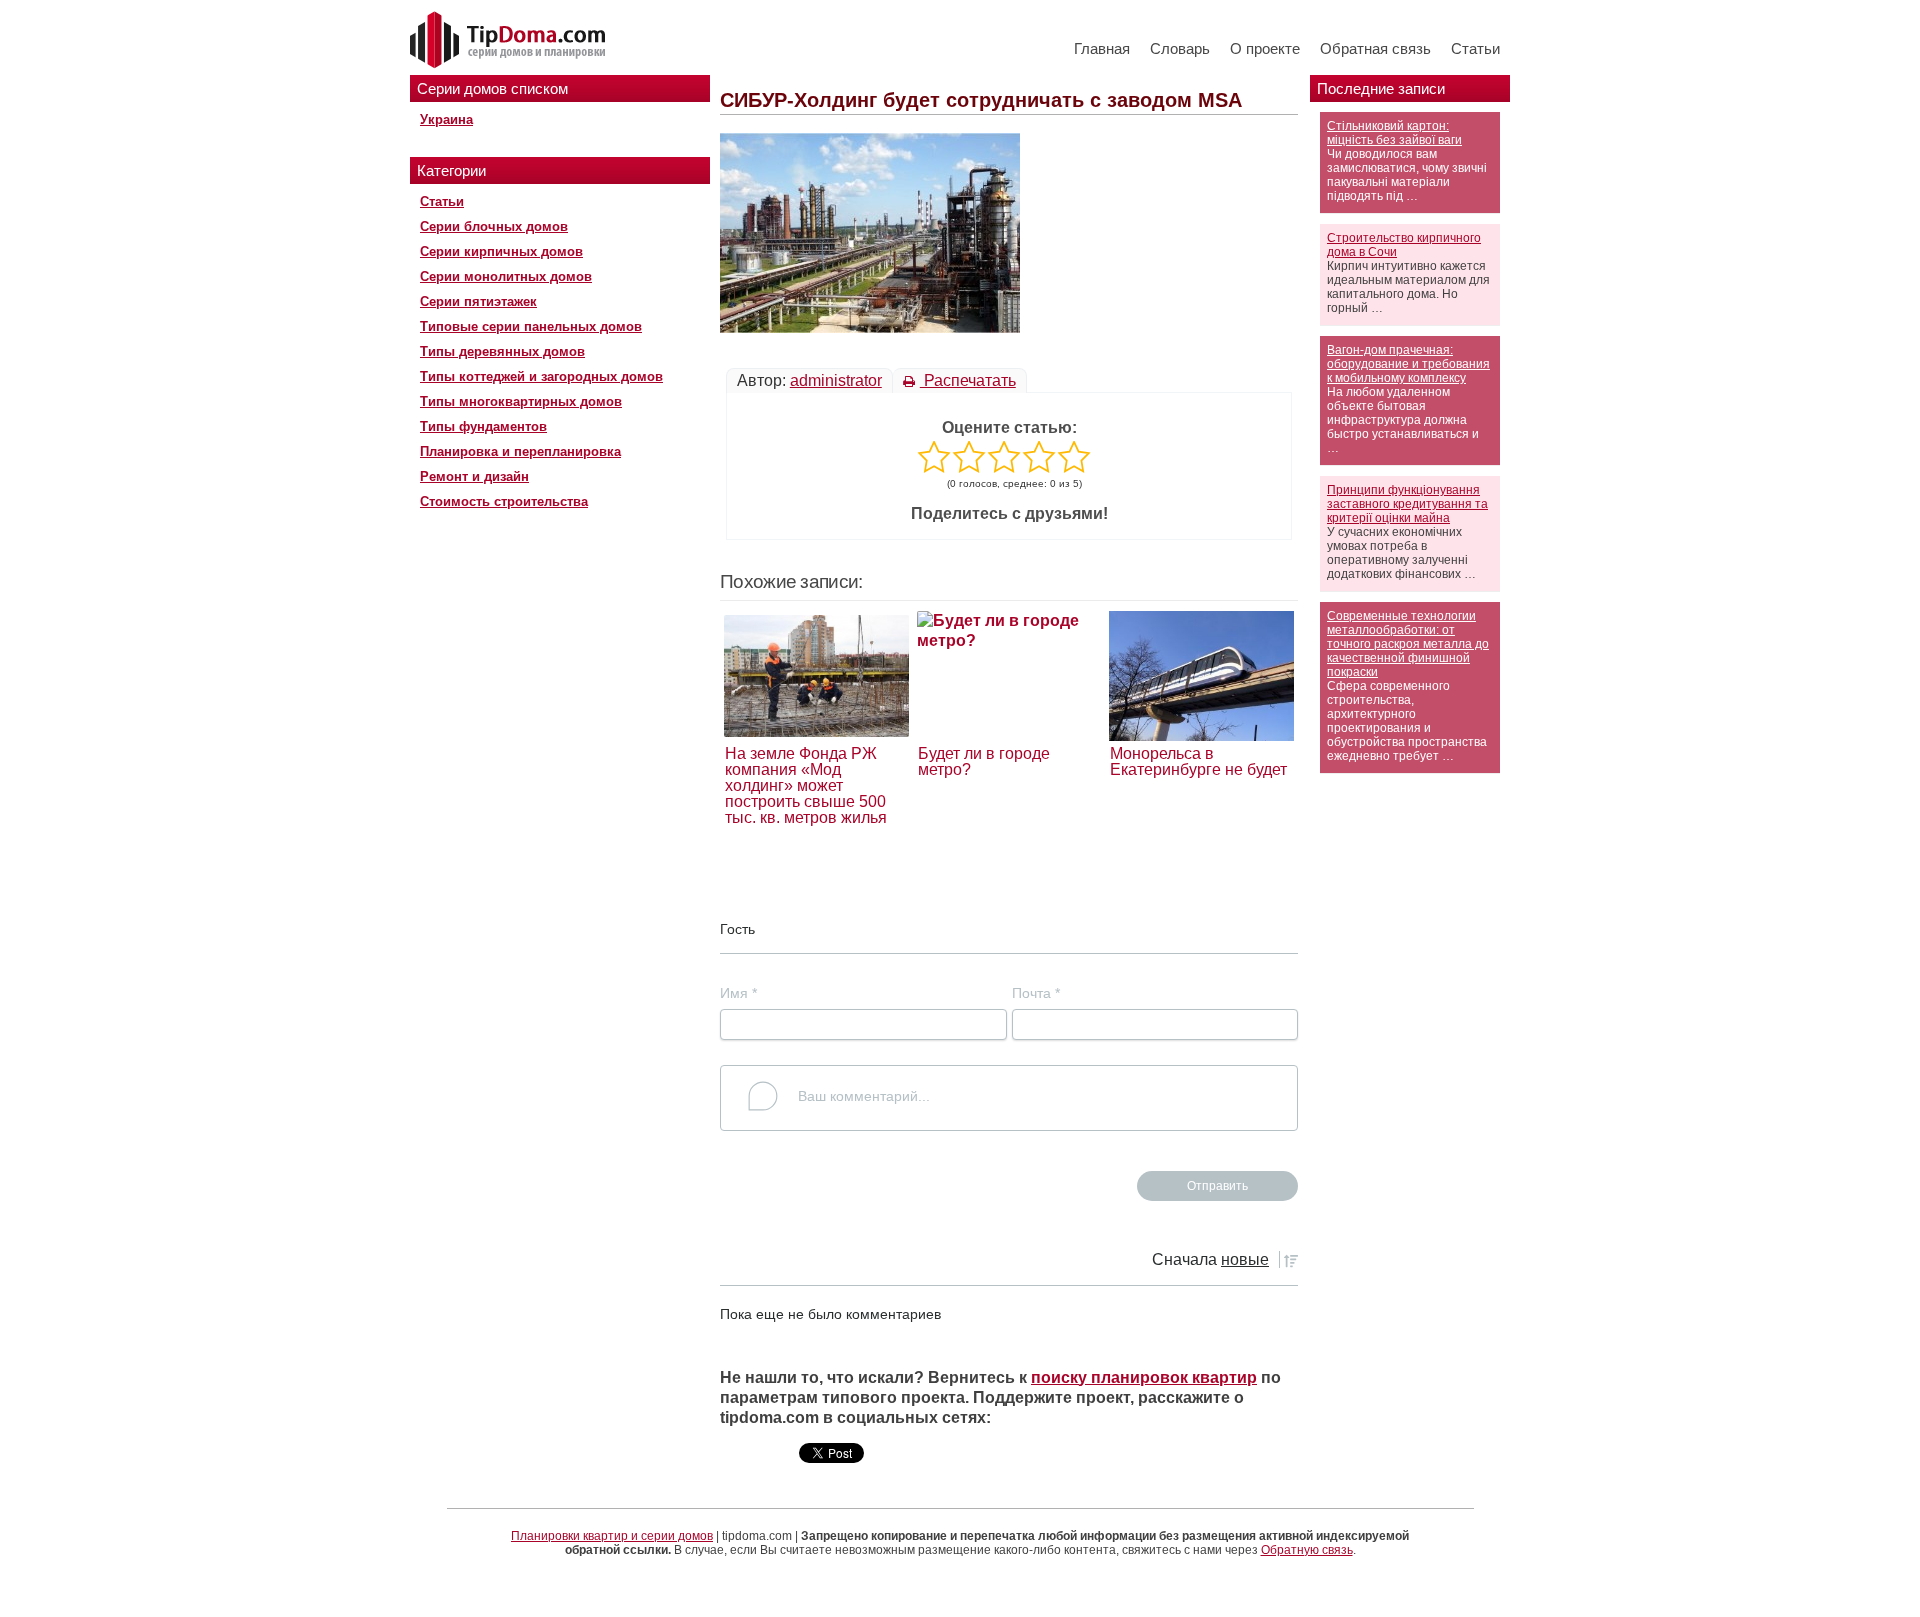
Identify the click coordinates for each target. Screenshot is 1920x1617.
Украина (446, 119)
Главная (1102, 48)
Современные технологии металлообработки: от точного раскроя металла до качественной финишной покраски (1408, 644)
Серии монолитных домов (506, 276)
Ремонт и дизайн (474, 476)
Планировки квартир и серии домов (612, 1536)
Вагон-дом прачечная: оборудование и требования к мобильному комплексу (1408, 364)
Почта (1036, 993)
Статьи (1475, 48)
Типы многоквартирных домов (521, 401)
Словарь (1180, 48)
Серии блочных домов (494, 226)
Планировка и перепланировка (520, 451)
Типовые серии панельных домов (531, 326)
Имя (738, 993)
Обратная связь (1375, 48)
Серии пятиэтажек (478, 301)
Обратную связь (1307, 1550)
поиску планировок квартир (1144, 1377)
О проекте (1265, 48)
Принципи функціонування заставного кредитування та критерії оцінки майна (1407, 504)
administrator (836, 380)
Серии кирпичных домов (501, 251)
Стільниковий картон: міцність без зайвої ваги (1394, 133)
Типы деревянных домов (502, 351)
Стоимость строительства (504, 501)
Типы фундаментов (483, 426)
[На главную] (510, 41)
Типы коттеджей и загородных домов (541, 376)
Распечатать (968, 380)
